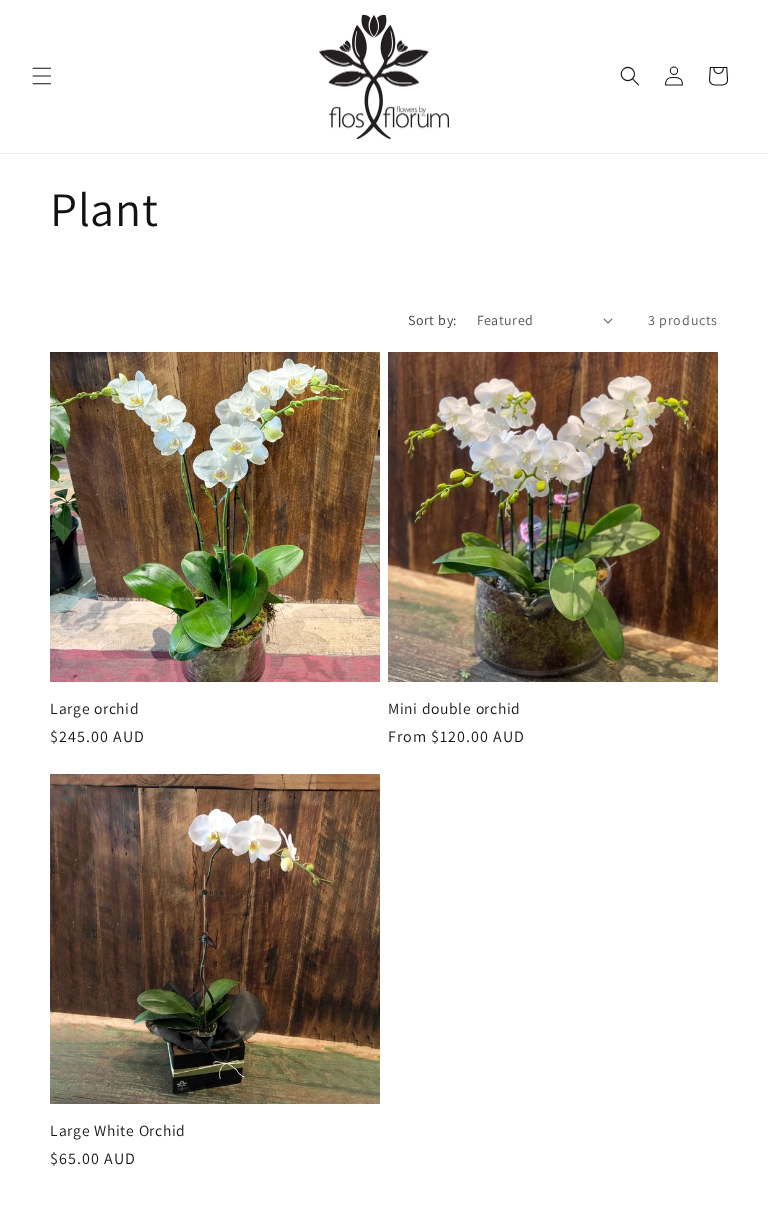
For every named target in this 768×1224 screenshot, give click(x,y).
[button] (42, 76)
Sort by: (432, 320)
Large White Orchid (118, 1130)
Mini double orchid (454, 708)
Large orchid (95, 708)
